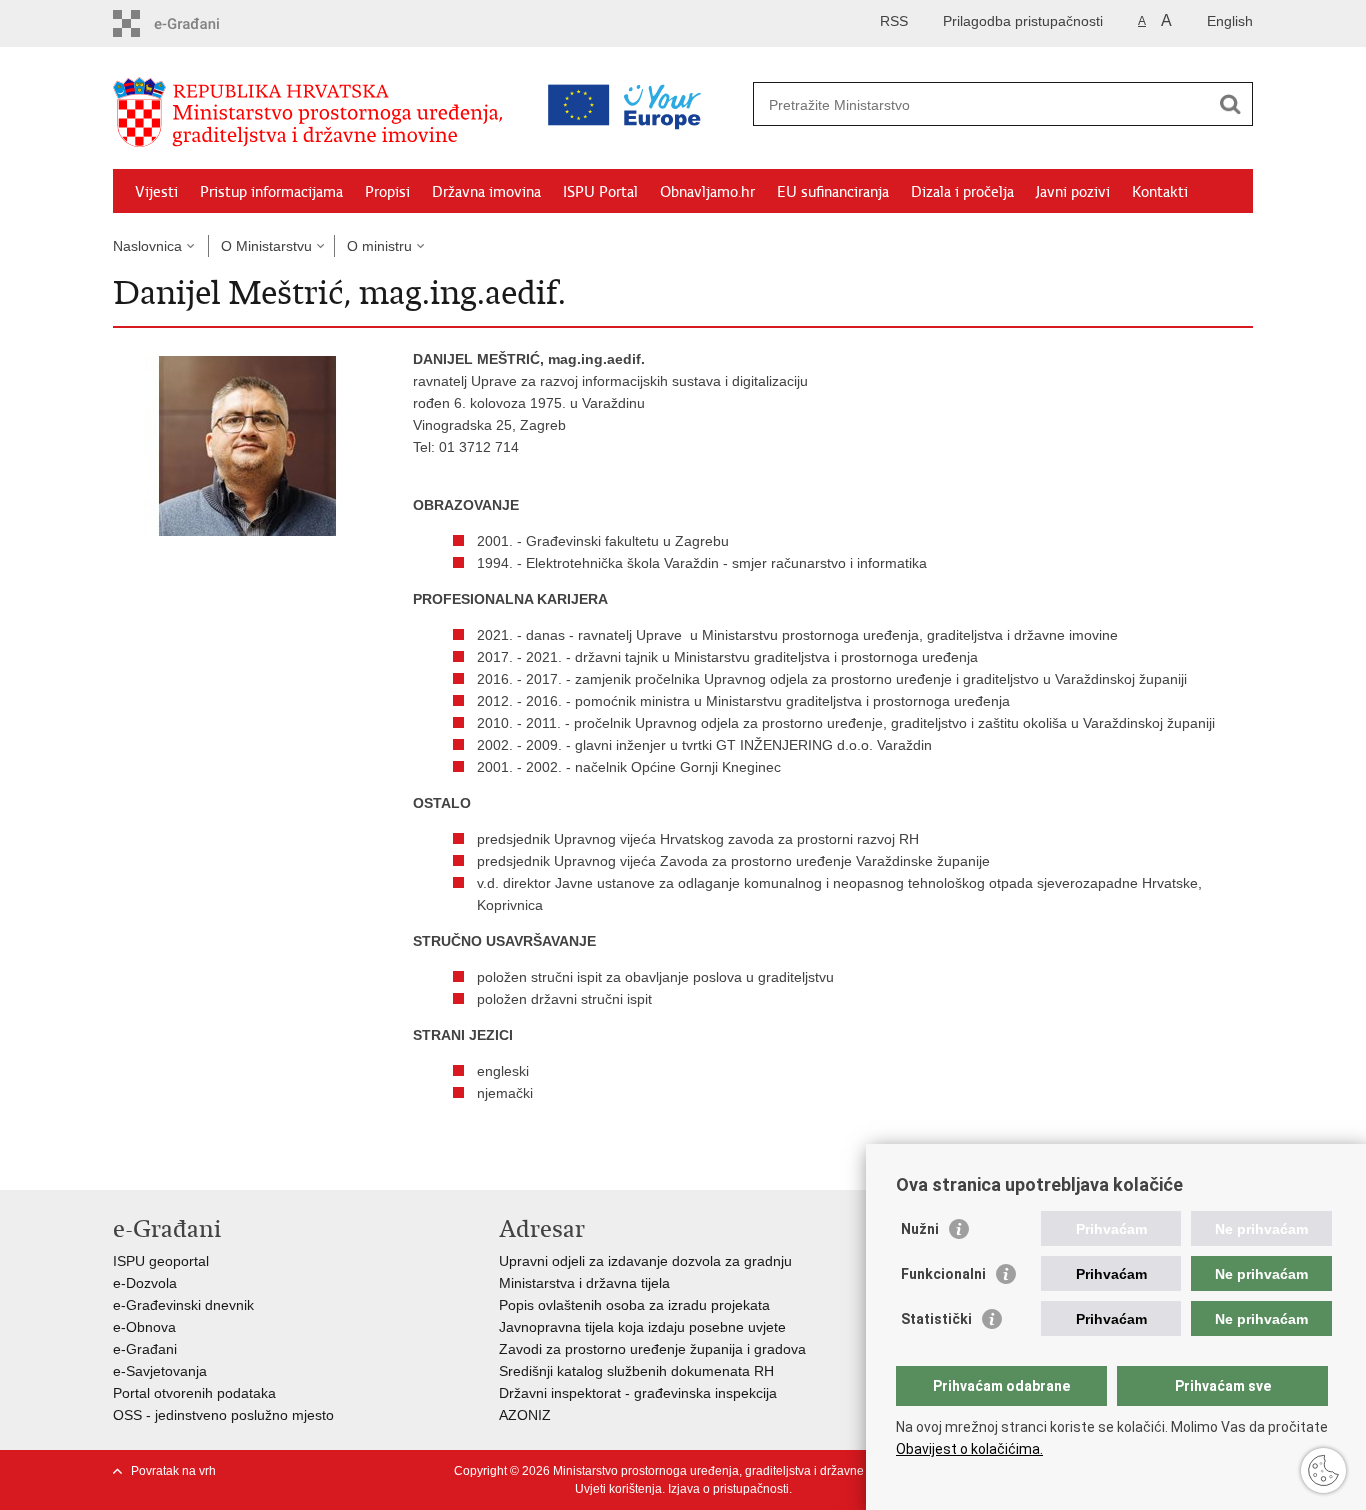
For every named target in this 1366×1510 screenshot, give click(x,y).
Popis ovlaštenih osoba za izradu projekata (634, 1305)
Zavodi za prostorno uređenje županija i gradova (652, 1349)
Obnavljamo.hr (707, 192)
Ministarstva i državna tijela (584, 1283)
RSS (894, 21)
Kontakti (1160, 192)
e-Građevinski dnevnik (183, 1305)
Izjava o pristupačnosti (728, 1489)
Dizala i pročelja (962, 192)
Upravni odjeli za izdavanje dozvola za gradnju (645, 1261)
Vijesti (156, 192)
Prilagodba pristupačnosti (1023, 21)
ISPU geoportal (161, 1261)
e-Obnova (144, 1327)
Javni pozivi (1073, 192)
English (1230, 21)
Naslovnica (147, 246)
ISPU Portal (600, 192)
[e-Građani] (198, 23)
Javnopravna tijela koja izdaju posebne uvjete (642, 1327)
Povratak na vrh (173, 1471)
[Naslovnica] (313, 113)
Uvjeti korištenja (618, 1489)
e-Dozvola (145, 1283)
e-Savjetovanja (160, 1371)
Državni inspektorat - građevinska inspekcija (638, 1393)
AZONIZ (525, 1415)
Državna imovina (486, 192)
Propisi (387, 192)
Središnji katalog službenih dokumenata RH (636, 1371)
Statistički (936, 1319)
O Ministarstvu (266, 246)
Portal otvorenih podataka (194, 1393)
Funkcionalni (943, 1274)
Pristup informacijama (271, 192)
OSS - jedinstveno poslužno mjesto (223, 1415)
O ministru (379, 246)
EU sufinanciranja (833, 192)
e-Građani (145, 1349)
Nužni (920, 1229)
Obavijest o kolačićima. (969, 1449)
